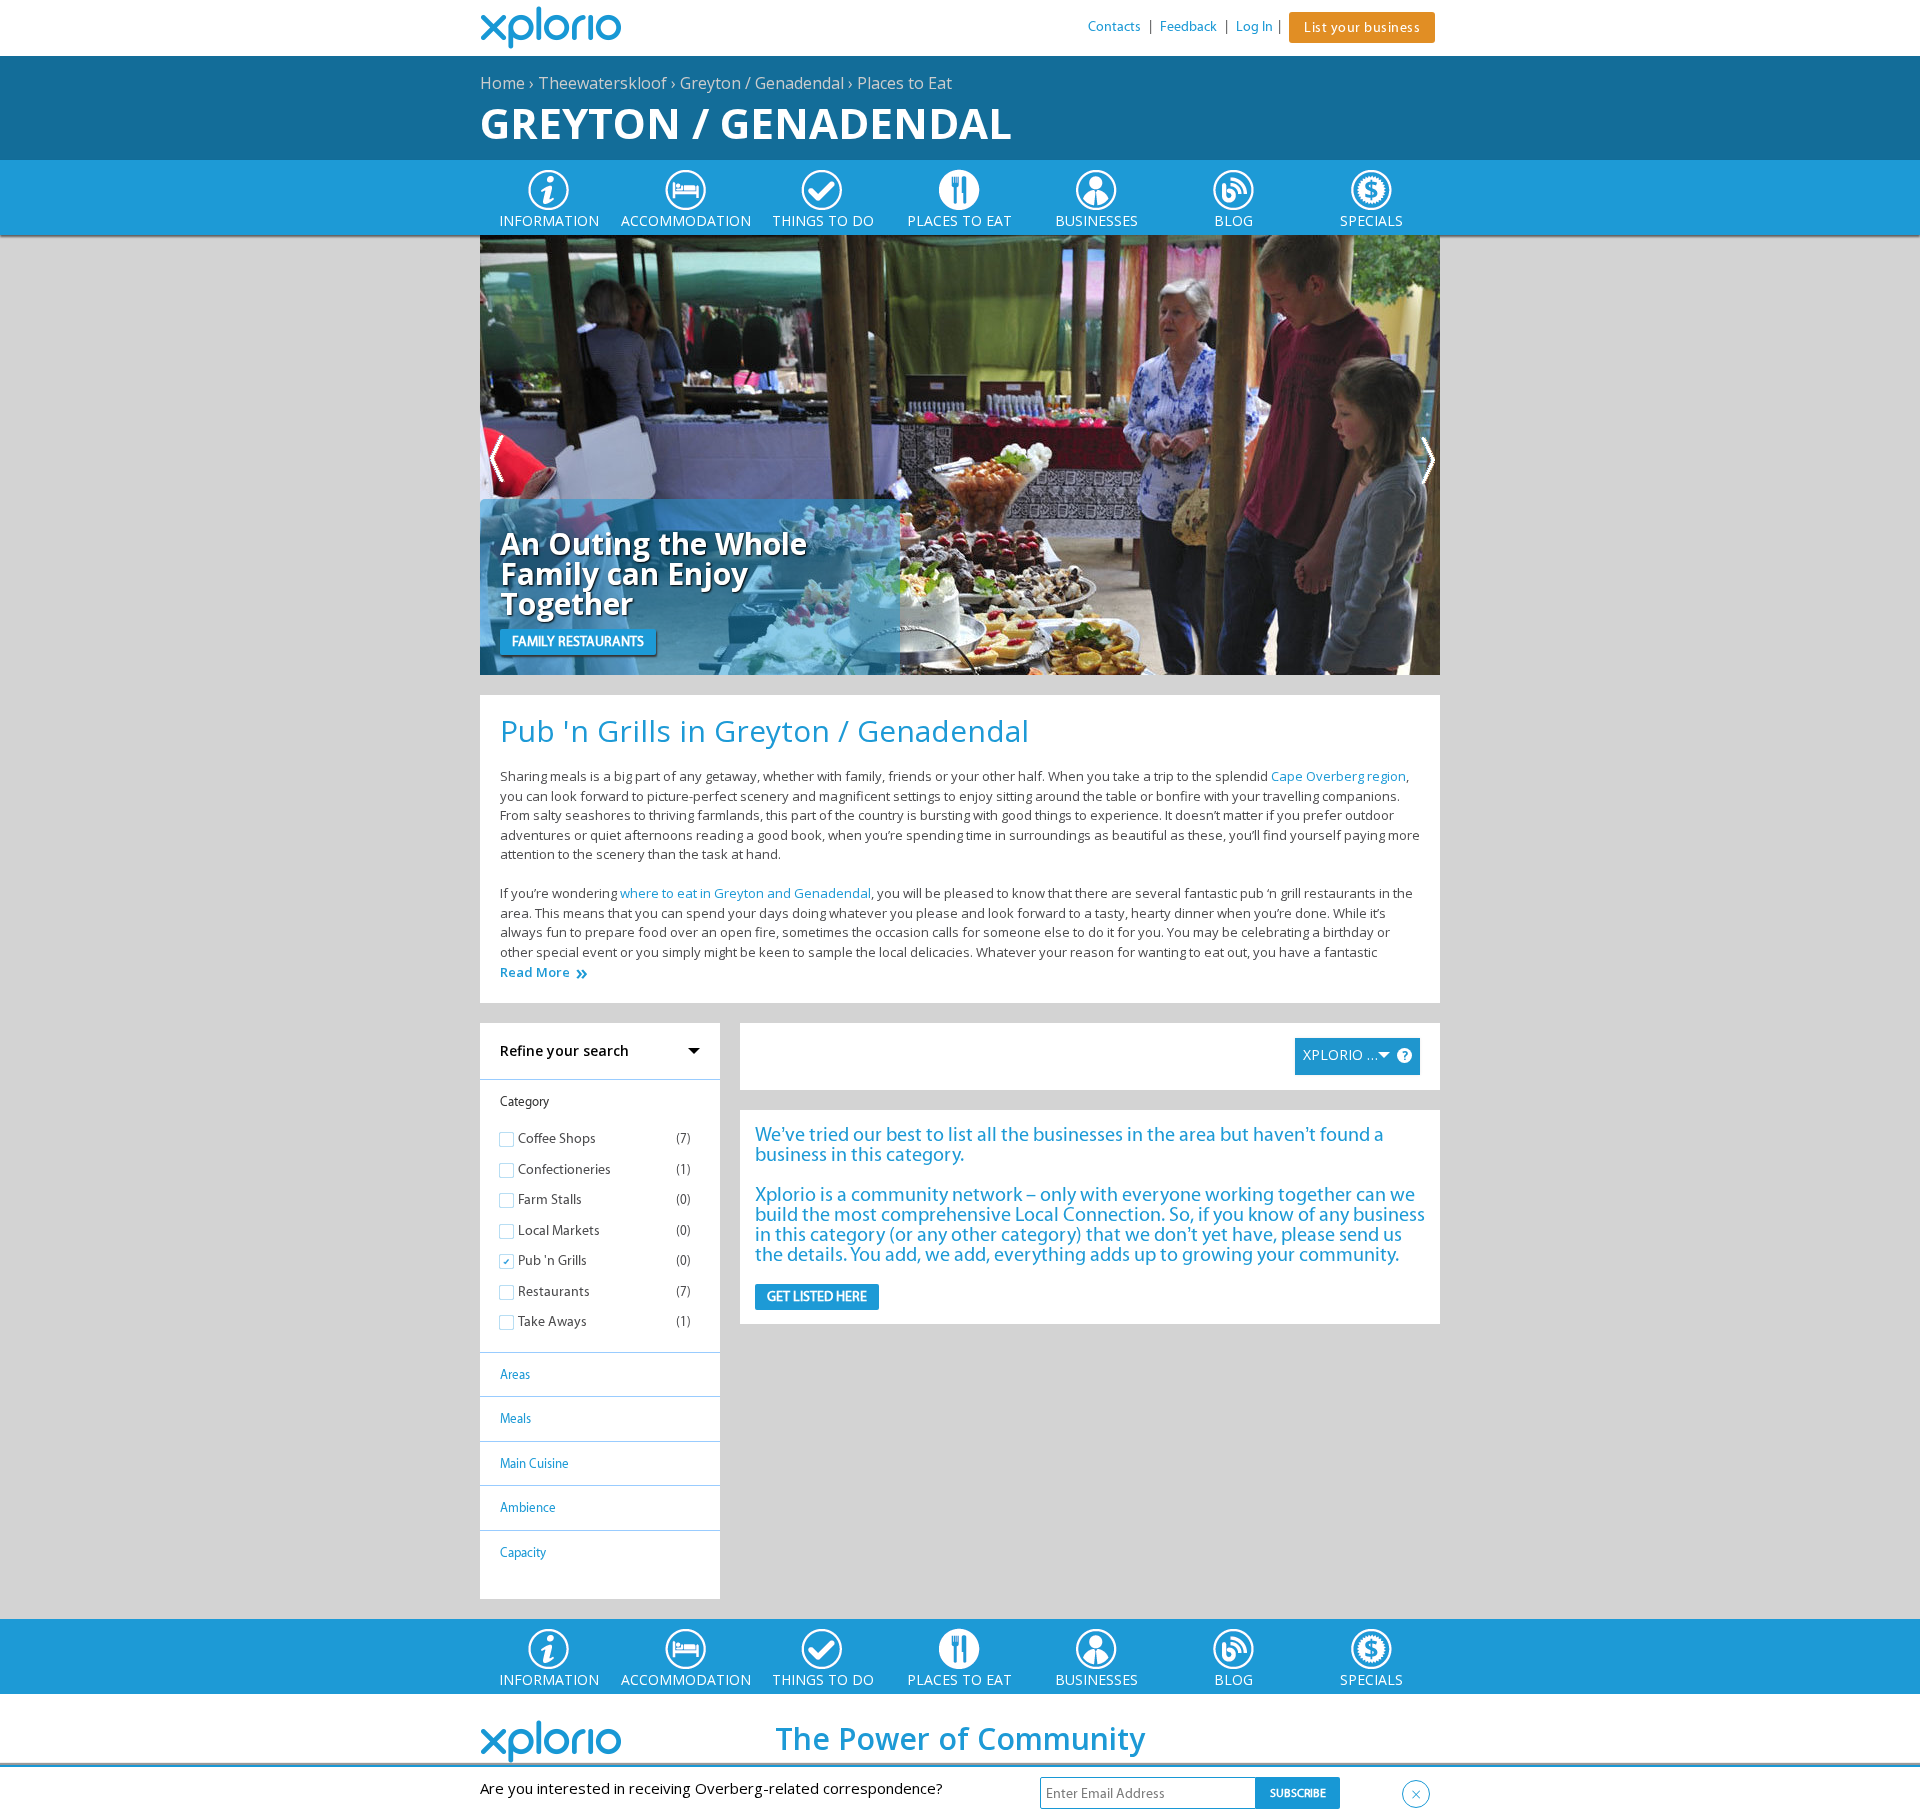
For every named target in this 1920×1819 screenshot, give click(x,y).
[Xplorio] (566, 28)
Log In (1254, 26)
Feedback (1188, 26)
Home (502, 83)
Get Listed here (817, 1296)
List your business (1362, 27)
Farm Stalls (550, 1199)
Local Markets (559, 1230)
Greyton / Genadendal (762, 83)
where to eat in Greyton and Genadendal (745, 893)
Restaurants (554, 1291)
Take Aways (552, 1321)
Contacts (1114, 26)
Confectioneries (564, 1169)
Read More (535, 972)
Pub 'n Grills (552, 1260)
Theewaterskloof (602, 83)
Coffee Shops (557, 1138)
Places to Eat (904, 83)
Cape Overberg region (1338, 776)
